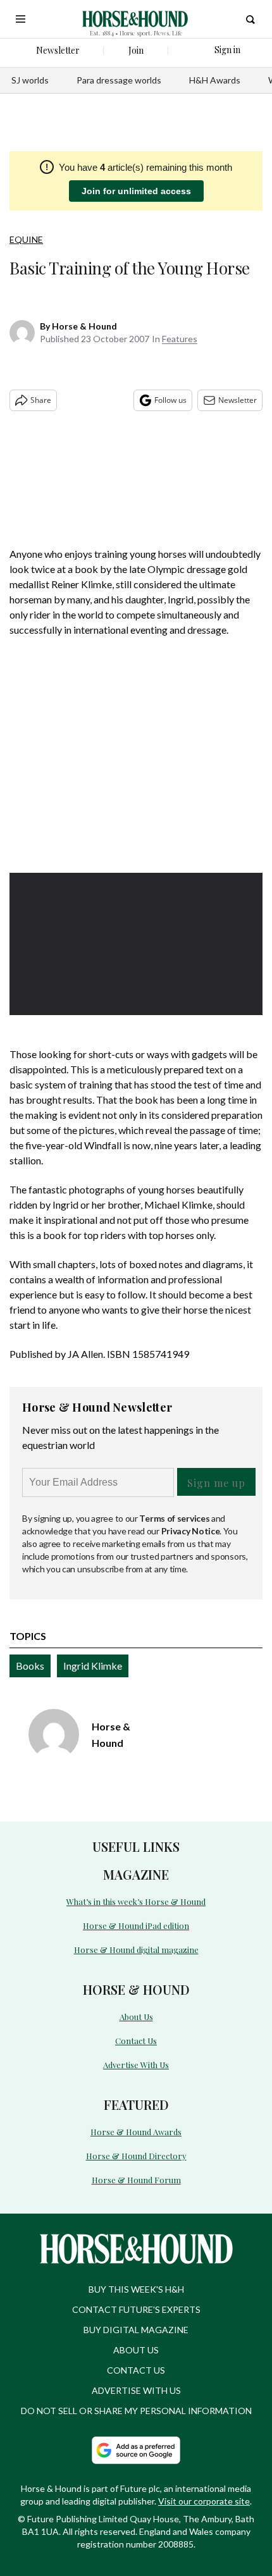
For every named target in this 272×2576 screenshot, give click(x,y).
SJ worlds (30, 80)
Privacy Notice (191, 1531)
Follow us (170, 400)
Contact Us (136, 2041)
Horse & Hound (84, 326)
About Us (136, 2017)
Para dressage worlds (119, 80)
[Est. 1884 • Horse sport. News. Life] (135, 19)
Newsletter (238, 400)
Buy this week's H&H (136, 2289)
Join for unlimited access (136, 191)
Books (30, 1666)
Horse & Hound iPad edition (136, 1926)
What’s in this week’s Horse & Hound (136, 1901)
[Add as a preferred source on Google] (136, 2450)
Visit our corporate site (204, 2501)
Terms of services (175, 1518)
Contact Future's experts (136, 2309)
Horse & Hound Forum (136, 2180)
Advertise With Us (136, 2065)
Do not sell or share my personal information (136, 2411)
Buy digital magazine (136, 2330)
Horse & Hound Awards (136, 2132)
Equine (26, 239)
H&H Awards (215, 80)
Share (41, 400)
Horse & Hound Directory (136, 2156)
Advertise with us (136, 2390)
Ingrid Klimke (93, 1666)
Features (180, 339)
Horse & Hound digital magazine (136, 1950)
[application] (136, 944)
